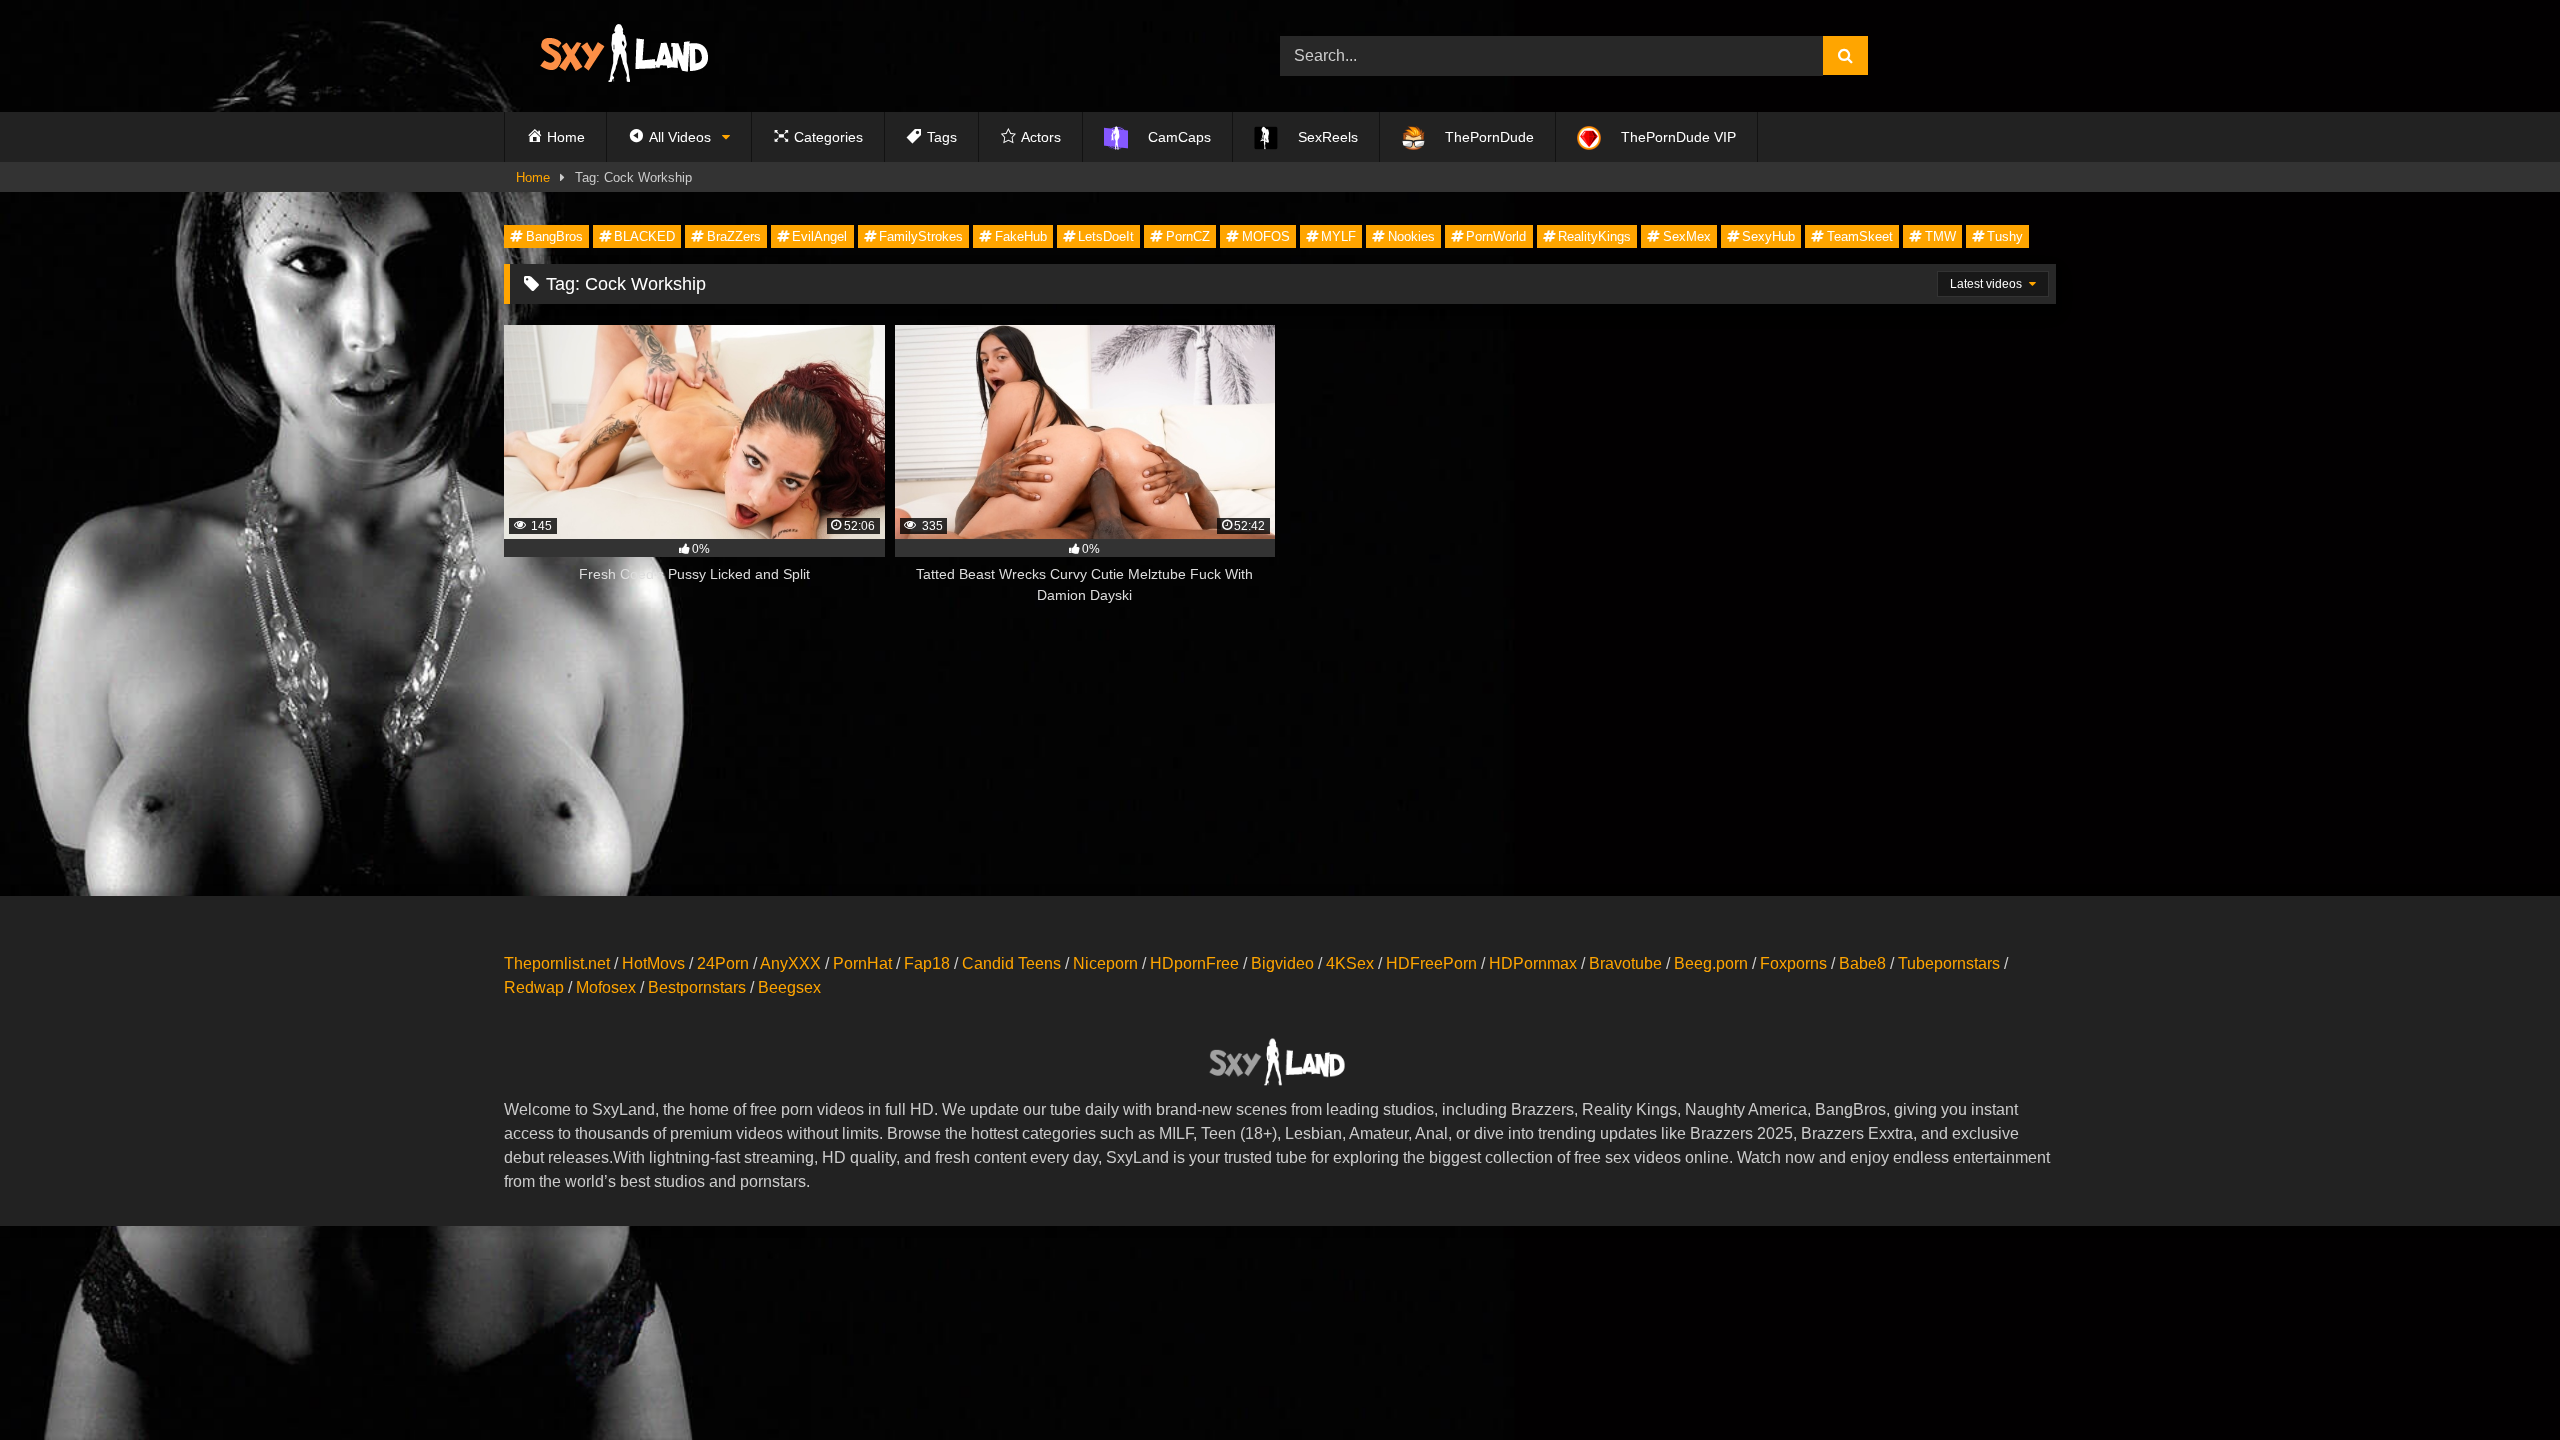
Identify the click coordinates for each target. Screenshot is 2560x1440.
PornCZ (1188, 236)
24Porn (723, 963)
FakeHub (1021, 236)
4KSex (1350, 963)
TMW (1940, 236)
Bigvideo (1282, 963)
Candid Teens (1011, 963)
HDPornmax (1533, 963)
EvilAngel (819, 236)
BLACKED (644, 236)
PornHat (862, 963)
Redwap (534, 987)
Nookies (1411, 236)
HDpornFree (1194, 963)
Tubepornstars (1949, 963)
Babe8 (1862, 963)
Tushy (2005, 236)
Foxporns (1793, 963)
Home (533, 177)
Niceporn (1105, 963)
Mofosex (606, 987)
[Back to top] (2498, 1380)
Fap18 (927, 963)
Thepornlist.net (557, 963)
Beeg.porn (1711, 963)
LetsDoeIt (1106, 236)
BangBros (554, 236)
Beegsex (789, 987)
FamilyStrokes (921, 236)
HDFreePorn (1431, 963)
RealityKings (1594, 236)
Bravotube (1625, 963)
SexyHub (1768, 236)
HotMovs (653, 963)
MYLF (1338, 236)
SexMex (1687, 236)
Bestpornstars (697, 987)
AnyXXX (790, 963)
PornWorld (1496, 236)
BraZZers (734, 236)
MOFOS (1266, 236)
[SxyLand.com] (628, 56)
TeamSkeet (1860, 236)
